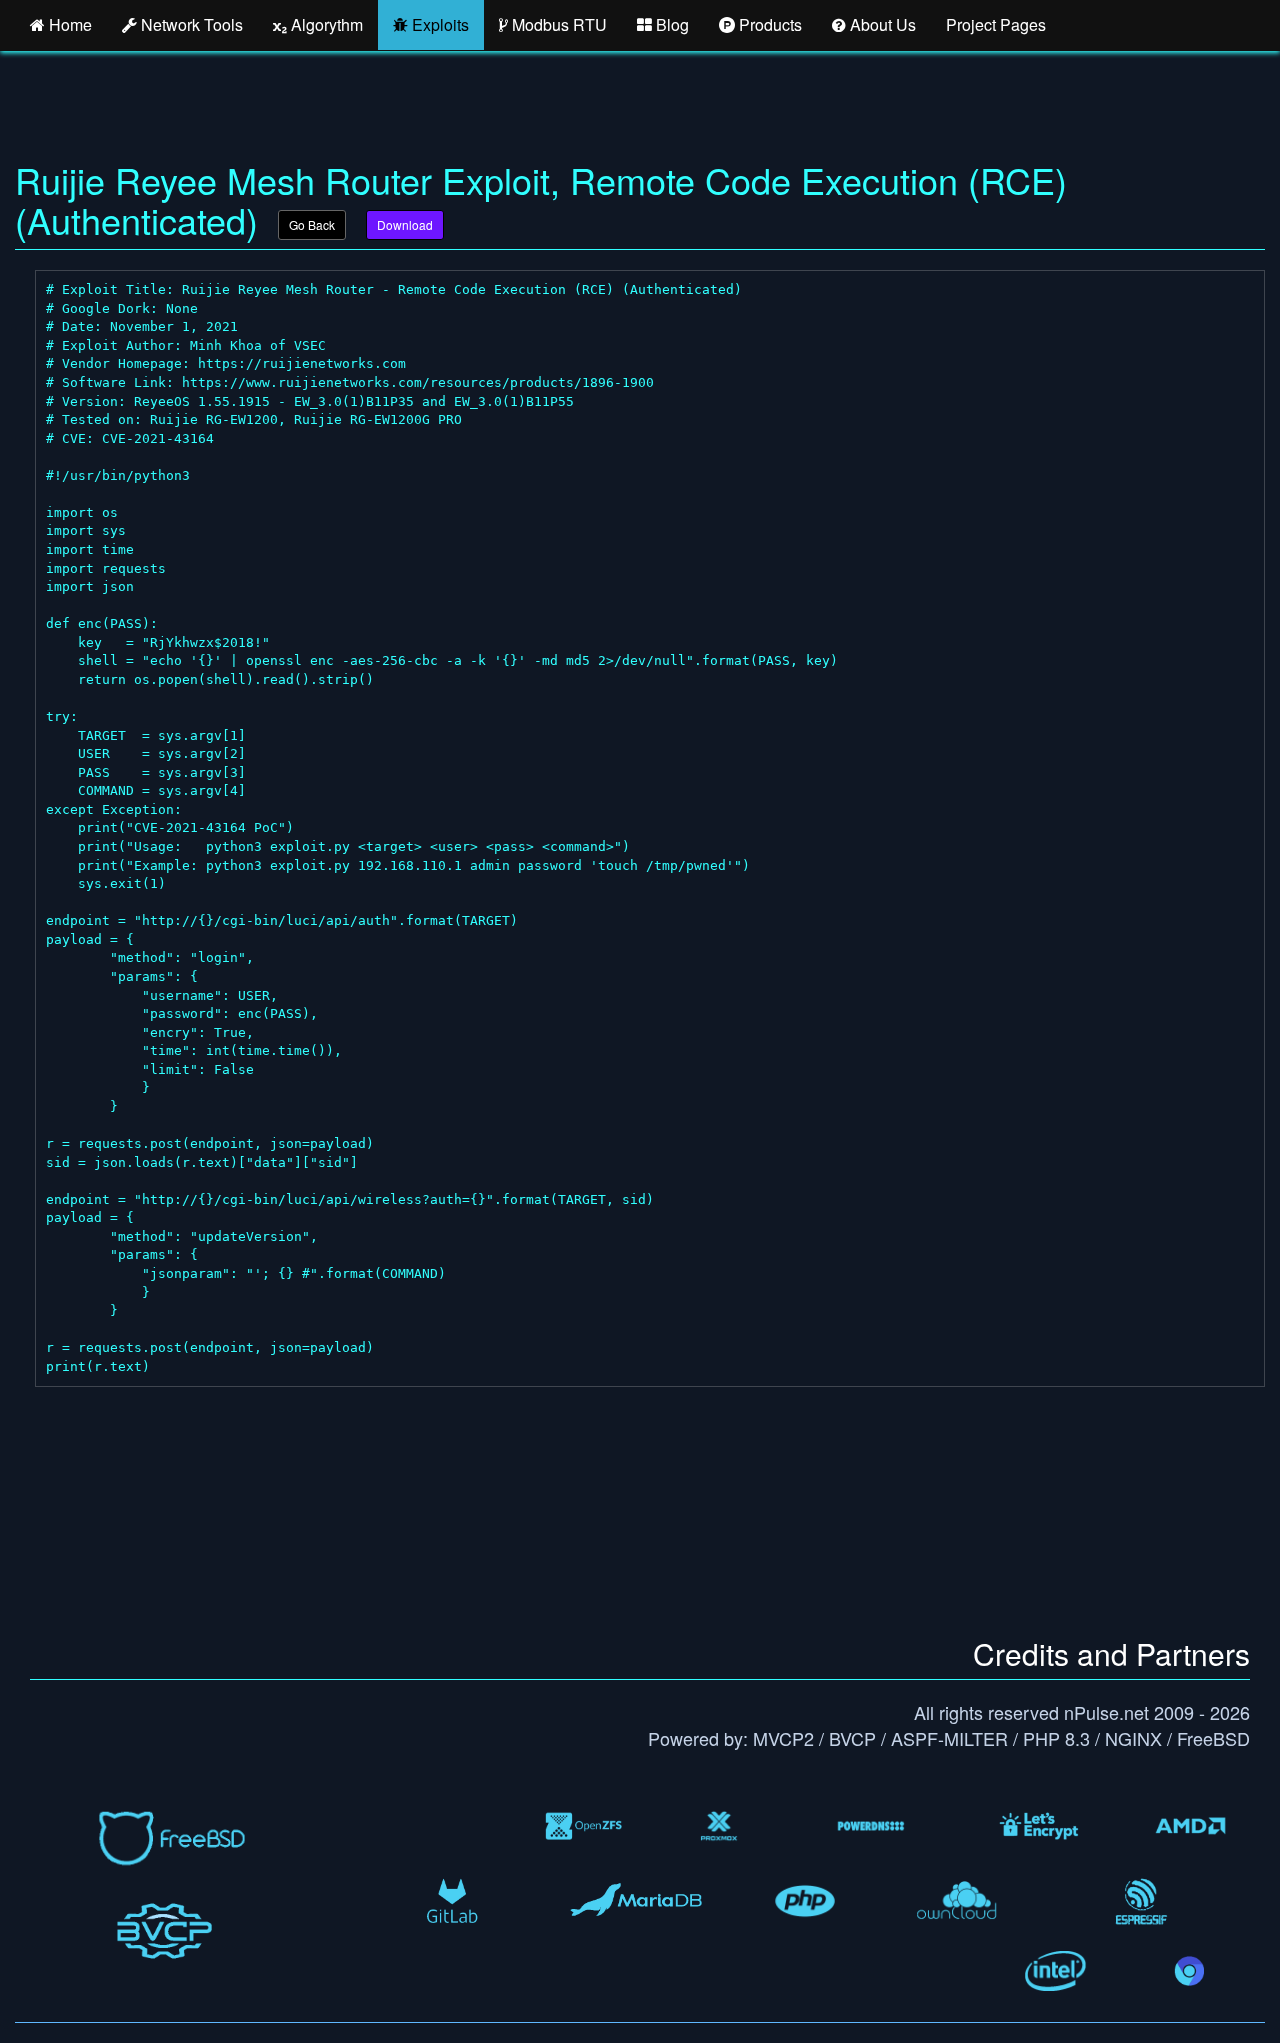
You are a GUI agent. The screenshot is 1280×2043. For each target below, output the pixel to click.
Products (768, 24)
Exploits (438, 24)
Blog (670, 24)
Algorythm (325, 24)
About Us (881, 24)
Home (68, 24)
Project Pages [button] (996, 24)
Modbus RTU (557, 24)
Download (405, 224)
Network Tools (190, 24)
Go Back (312, 224)
